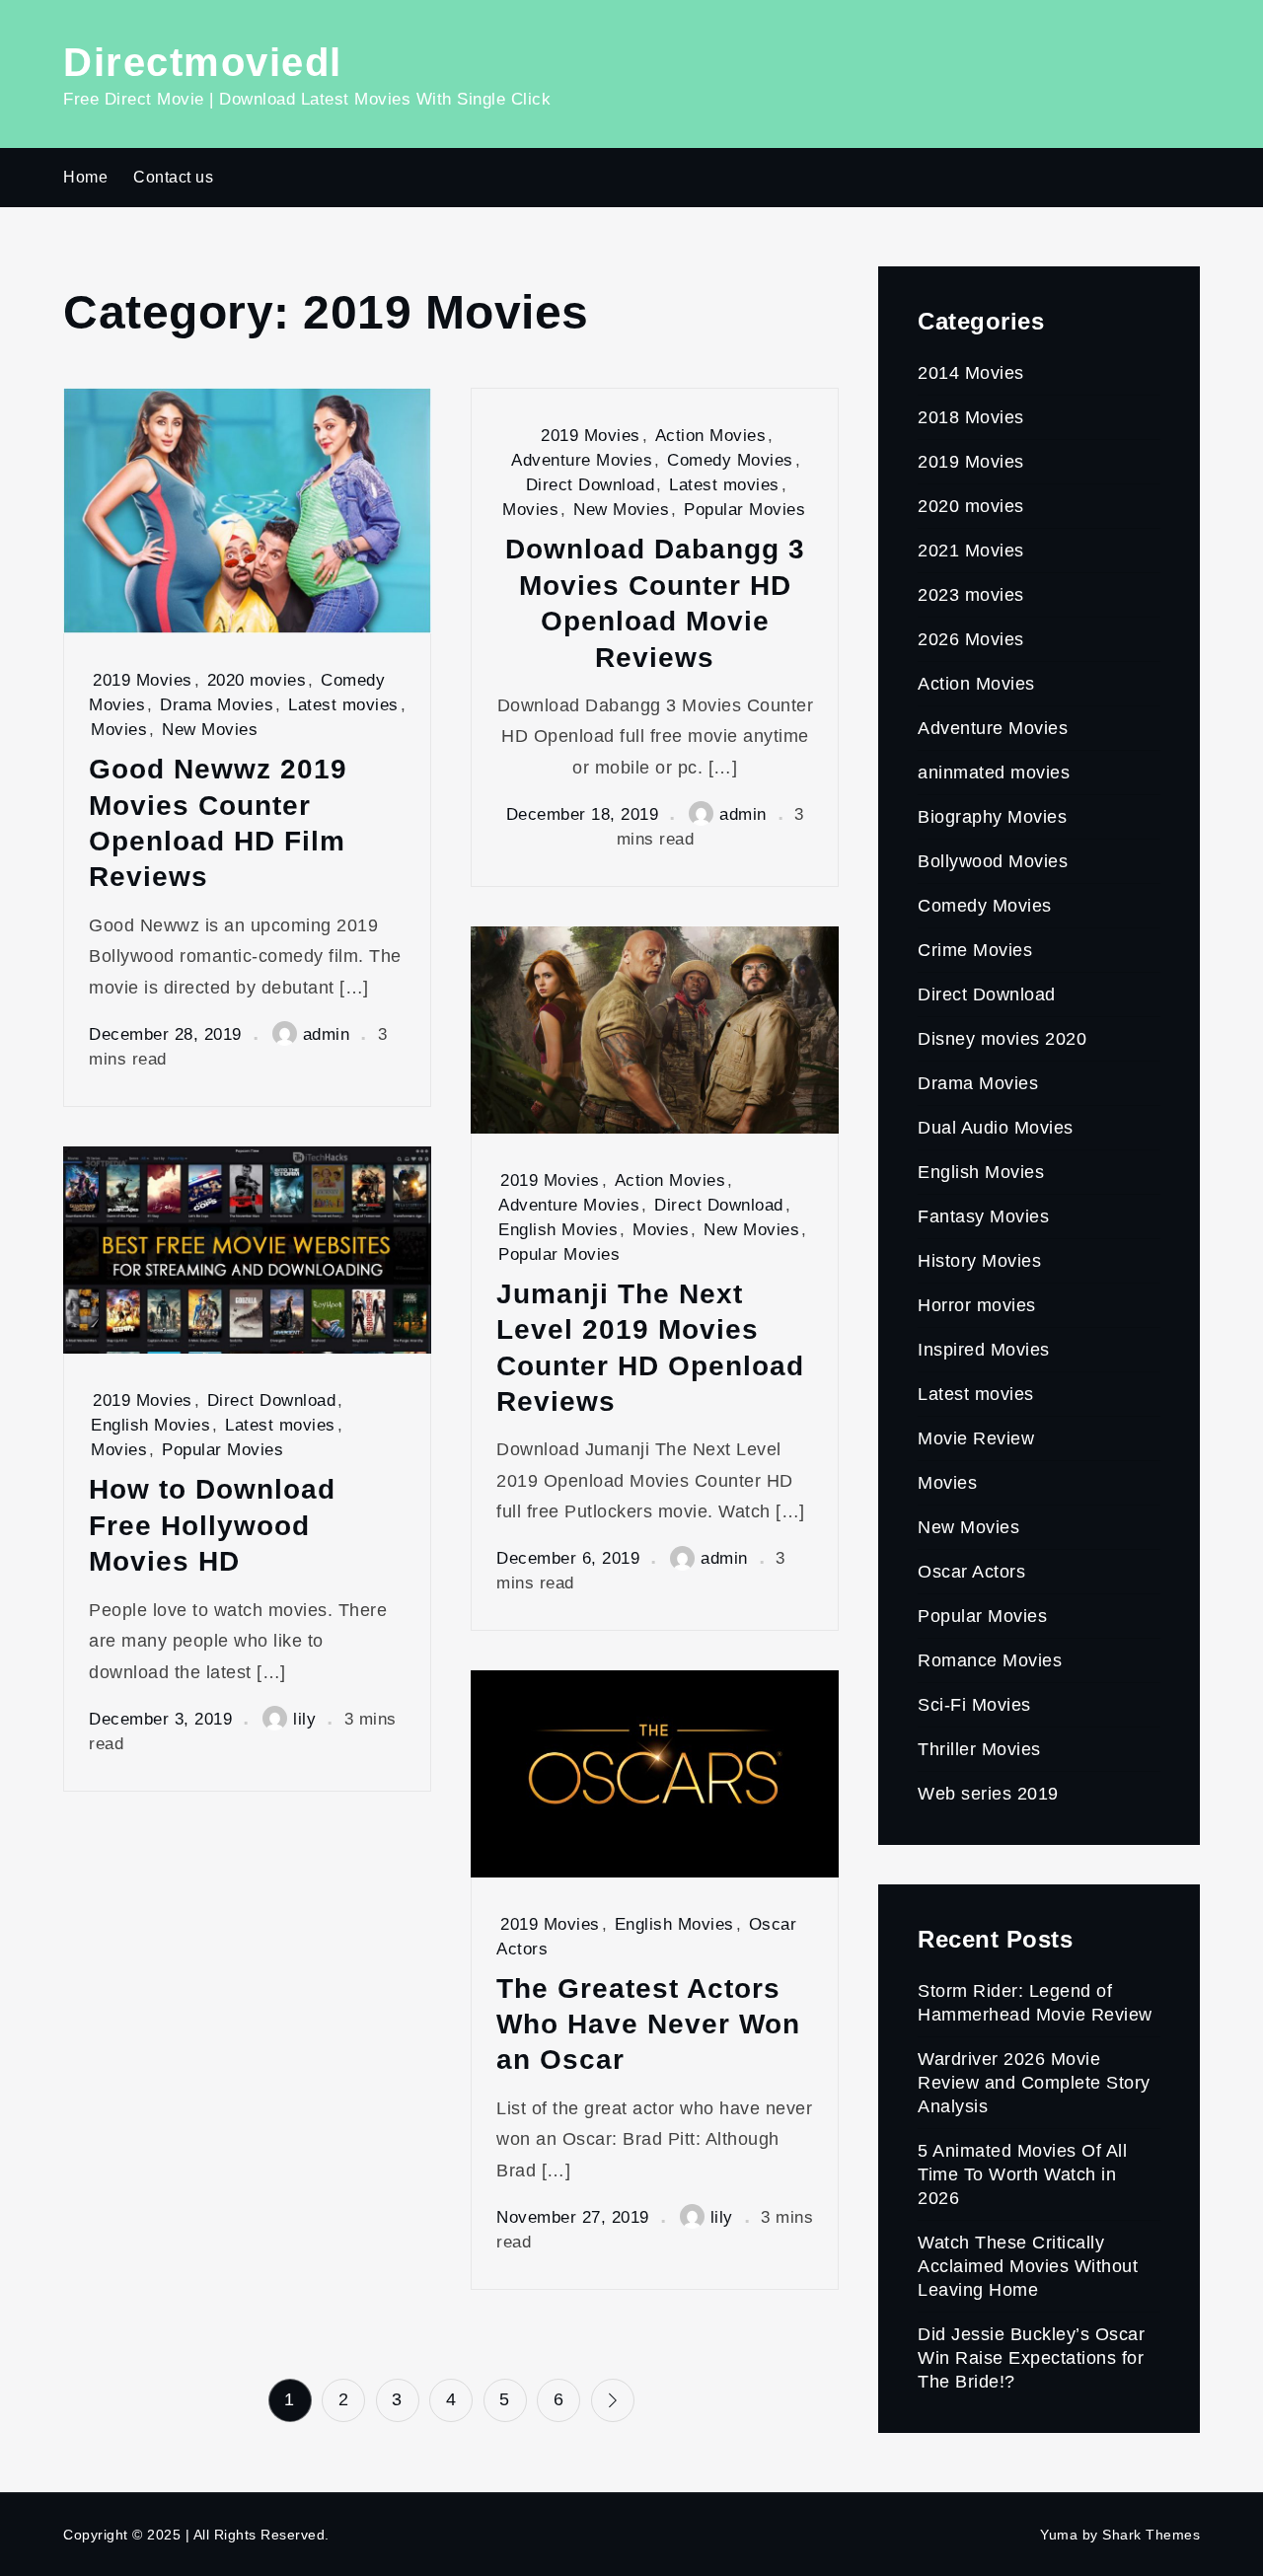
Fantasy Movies (983, 1216)
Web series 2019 (988, 1794)
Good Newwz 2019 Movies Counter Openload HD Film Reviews (218, 823)
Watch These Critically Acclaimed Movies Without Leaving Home (1028, 2266)
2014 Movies (971, 373)
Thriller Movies (979, 1749)
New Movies (210, 730)
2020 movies (257, 680)
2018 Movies (971, 417)
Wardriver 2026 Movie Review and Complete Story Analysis (1034, 2083)
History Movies (979, 1261)
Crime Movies (975, 950)
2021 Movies (971, 551)
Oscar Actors (971, 1572)
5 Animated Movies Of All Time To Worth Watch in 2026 (1022, 2174)
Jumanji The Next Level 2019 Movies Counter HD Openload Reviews (650, 1348)
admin (327, 1034)
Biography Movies (992, 817)
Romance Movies (990, 1660)
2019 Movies (143, 680)
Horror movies (977, 1305)
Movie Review (976, 1438)
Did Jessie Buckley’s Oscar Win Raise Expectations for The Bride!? (1031, 2358)
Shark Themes (1151, 2535)
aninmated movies (994, 773)
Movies (119, 730)
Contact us (173, 177)
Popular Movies (744, 510)
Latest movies (343, 705)
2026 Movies (971, 639)
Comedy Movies (730, 460)
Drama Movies (217, 705)
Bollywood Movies (993, 861)
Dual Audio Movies (996, 1128)
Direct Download (591, 485)
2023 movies (971, 595)
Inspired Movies (984, 1350)
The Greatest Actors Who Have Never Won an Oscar (648, 2024)
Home (85, 177)
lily (304, 1719)
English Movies (558, 1230)
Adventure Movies (582, 460)
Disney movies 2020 (1002, 1039)
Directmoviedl (203, 62)
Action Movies (711, 436)
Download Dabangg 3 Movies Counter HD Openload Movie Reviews (655, 603)
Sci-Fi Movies (974, 1705)
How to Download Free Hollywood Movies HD (212, 1525)
